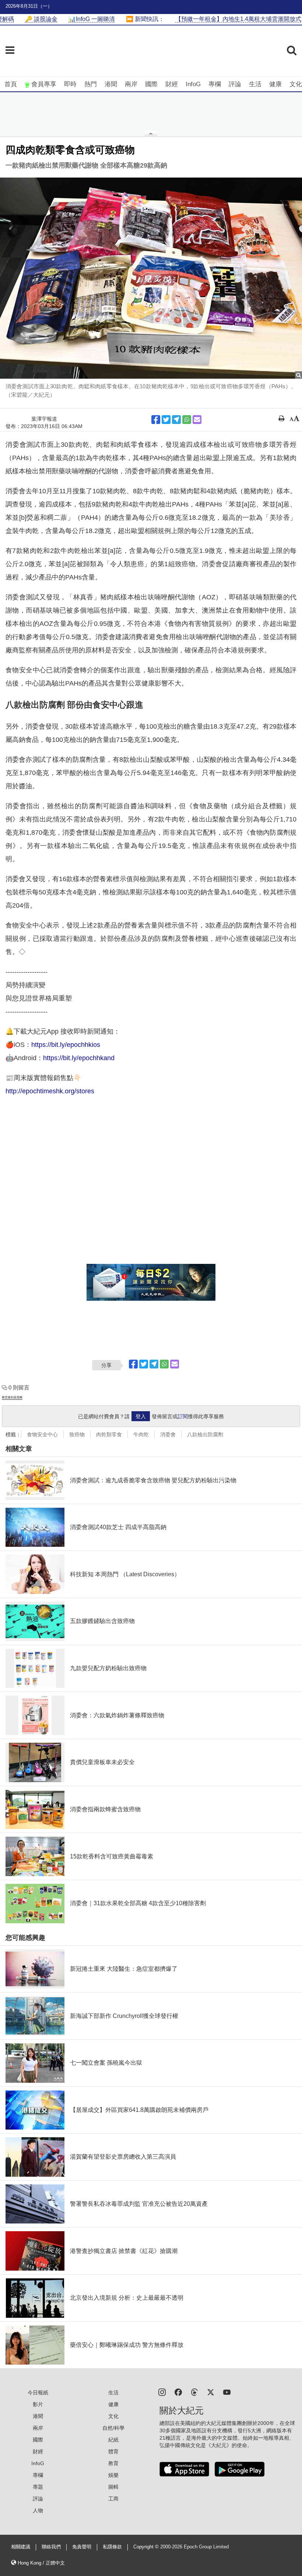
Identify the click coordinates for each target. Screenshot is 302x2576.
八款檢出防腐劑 (205, 1434)
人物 (38, 2510)
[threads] (194, 2392)
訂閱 (183, 1416)
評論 (235, 84)
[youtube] (227, 2392)
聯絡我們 (51, 2547)
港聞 (111, 84)
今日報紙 (38, 2393)
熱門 (91, 84)
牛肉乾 (141, 1434)
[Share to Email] (197, 420)
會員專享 (44, 84)
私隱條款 (112, 2547)
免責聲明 (82, 2547)
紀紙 (113, 2440)
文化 (296, 84)
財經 (172, 84)
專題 (38, 2487)
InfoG (193, 84)
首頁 (11, 84)
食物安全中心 (42, 1434)
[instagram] (162, 2392)
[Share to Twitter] (166, 420)
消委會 (168, 1434)
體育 (113, 2451)
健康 (275, 84)
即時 (70, 84)
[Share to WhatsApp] (187, 420)
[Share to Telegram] (176, 420)
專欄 (215, 84)
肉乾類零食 (109, 1434)
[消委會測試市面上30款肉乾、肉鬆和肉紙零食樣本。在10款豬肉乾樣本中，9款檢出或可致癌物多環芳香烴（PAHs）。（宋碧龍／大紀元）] (151, 278)
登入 (141, 1416)
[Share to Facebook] (156, 420)
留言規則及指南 (12, 1397)
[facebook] (178, 2392)
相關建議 (21, 2547)
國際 (151, 84)
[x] (211, 2392)
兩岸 (131, 84)
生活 (255, 84)
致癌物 (77, 1434)
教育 (113, 2463)
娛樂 (113, 2475)
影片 (38, 2404)
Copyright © (147, 2547)
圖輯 (113, 2487)
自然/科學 (113, 2428)
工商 (113, 2499)
